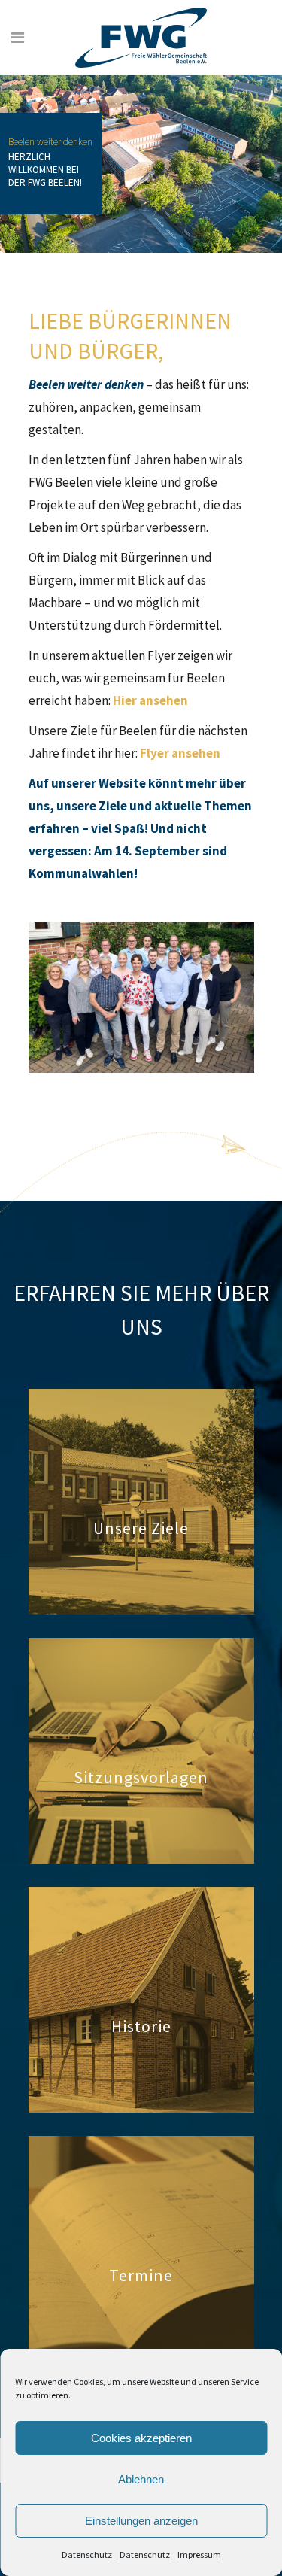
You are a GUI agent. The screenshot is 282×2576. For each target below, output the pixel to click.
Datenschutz (87, 2555)
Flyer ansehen (180, 753)
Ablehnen (141, 2479)
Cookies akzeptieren (141, 2438)
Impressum (199, 2555)
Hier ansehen (150, 700)
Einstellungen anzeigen (141, 2521)
